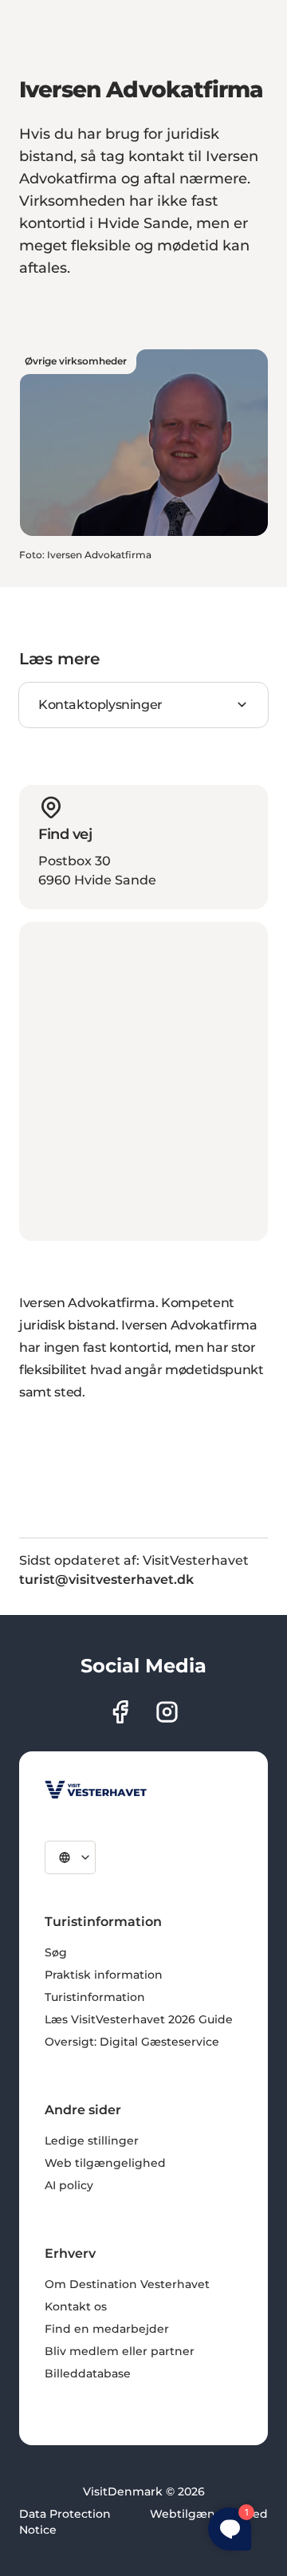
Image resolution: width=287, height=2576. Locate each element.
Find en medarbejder (107, 2329)
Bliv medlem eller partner (120, 2351)
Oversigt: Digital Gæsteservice (132, 2042)
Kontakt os (76, 2306)
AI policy (69, 2185)
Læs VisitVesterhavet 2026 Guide (139, 2019)
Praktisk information (104, 1975)
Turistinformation (95, 1997)
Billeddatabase (88, 2373)
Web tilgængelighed (105, 2163)
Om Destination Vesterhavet (127, 2284)
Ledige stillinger (92, 2141)
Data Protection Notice (65, 2522)
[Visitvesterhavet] (96, 1790)
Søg (56, 1952)
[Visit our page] (120, 1712)
